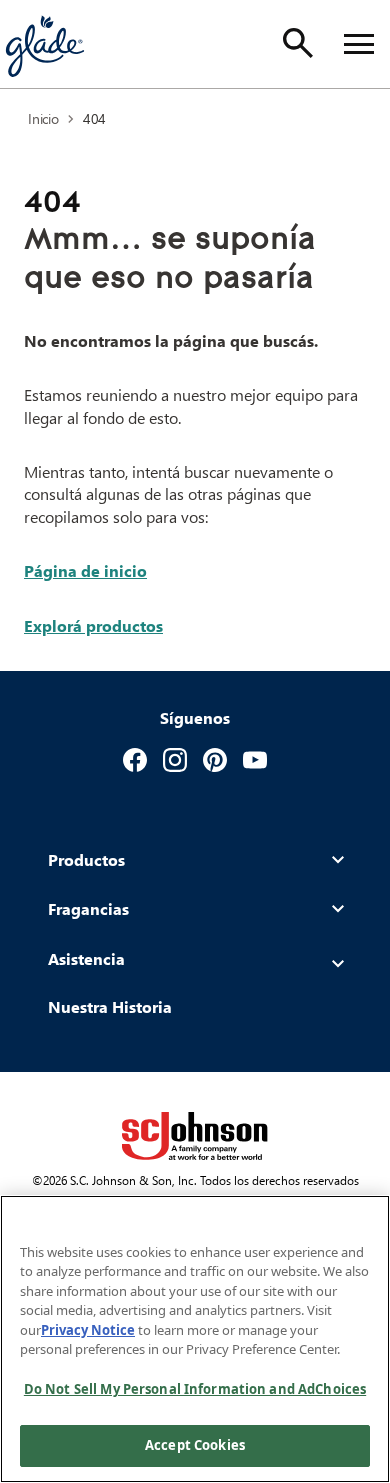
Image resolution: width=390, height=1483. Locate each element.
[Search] (298, 43)
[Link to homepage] (44, 44)
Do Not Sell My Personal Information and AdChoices (195, 1389)
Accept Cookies (195, 1445)
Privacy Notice (88, 1330)
